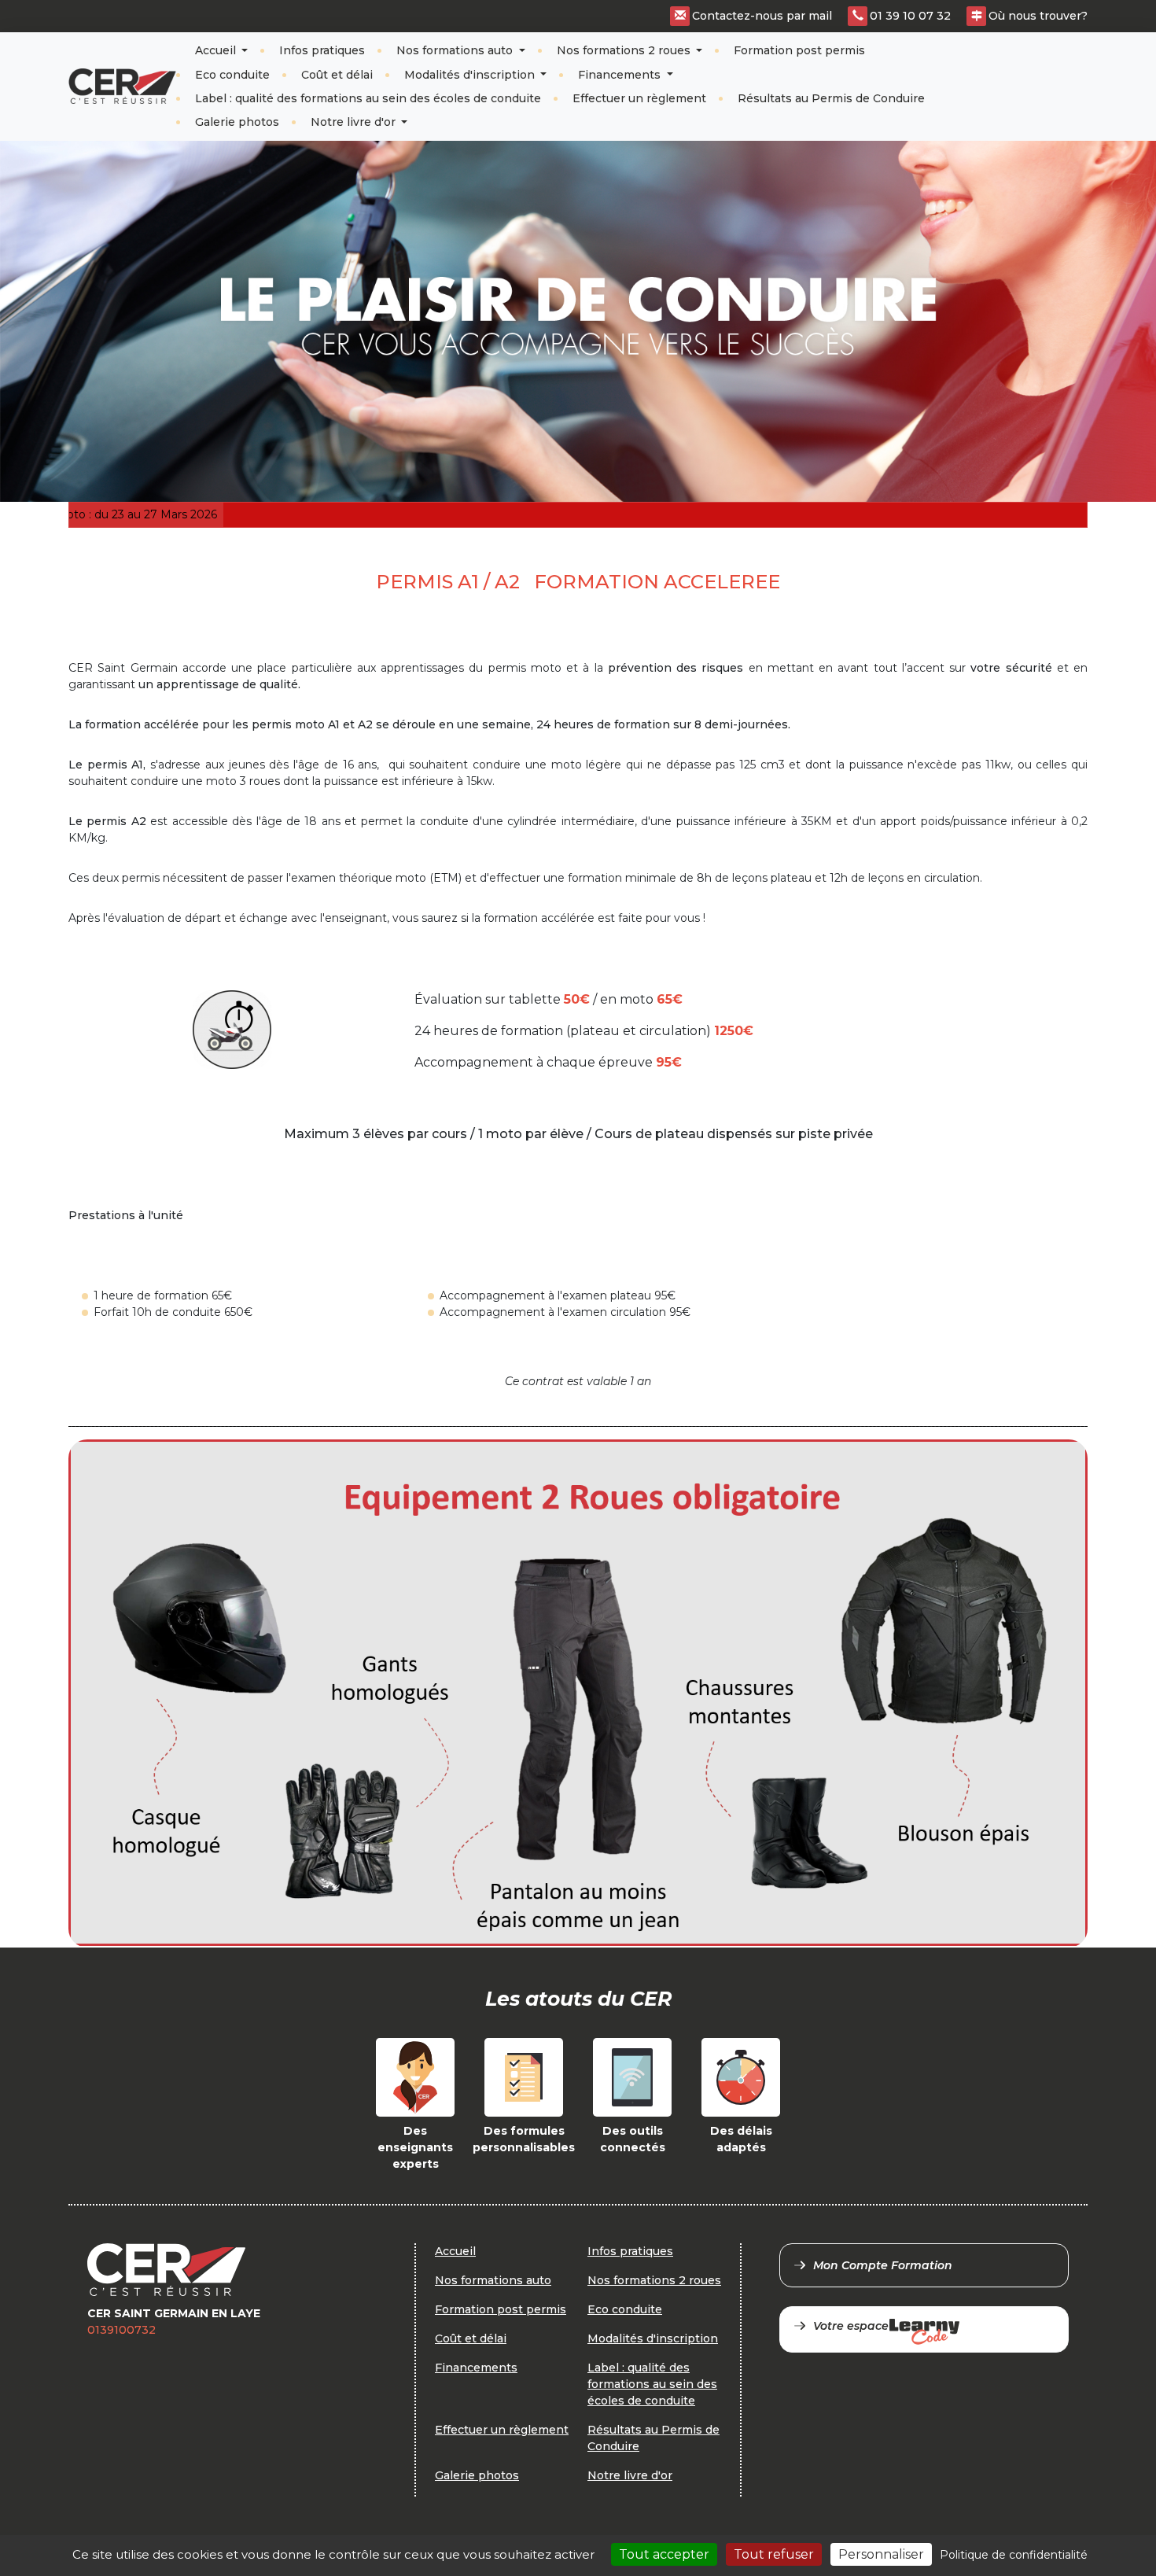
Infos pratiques (322, 50)
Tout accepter (664, 2554)
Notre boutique (1035, 73)
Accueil (217, 50)
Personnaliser (881, 2554)
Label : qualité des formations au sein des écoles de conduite (368, 98)
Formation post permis (799, 50)
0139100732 (121, 2330)
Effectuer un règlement (639, 98)
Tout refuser (774, 2554)
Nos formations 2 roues (625, 50)
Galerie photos (237, 122)
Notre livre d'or (355, 122)
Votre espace (851, 2326)
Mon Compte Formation (883, 2265)
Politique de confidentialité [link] (1014, 2555)
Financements (621, 75)
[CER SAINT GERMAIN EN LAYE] (122, 86)
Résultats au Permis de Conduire (831, 98)
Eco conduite (232, 75)
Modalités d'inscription (471, 75)
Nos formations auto (456, 50)
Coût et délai (337, 75)
